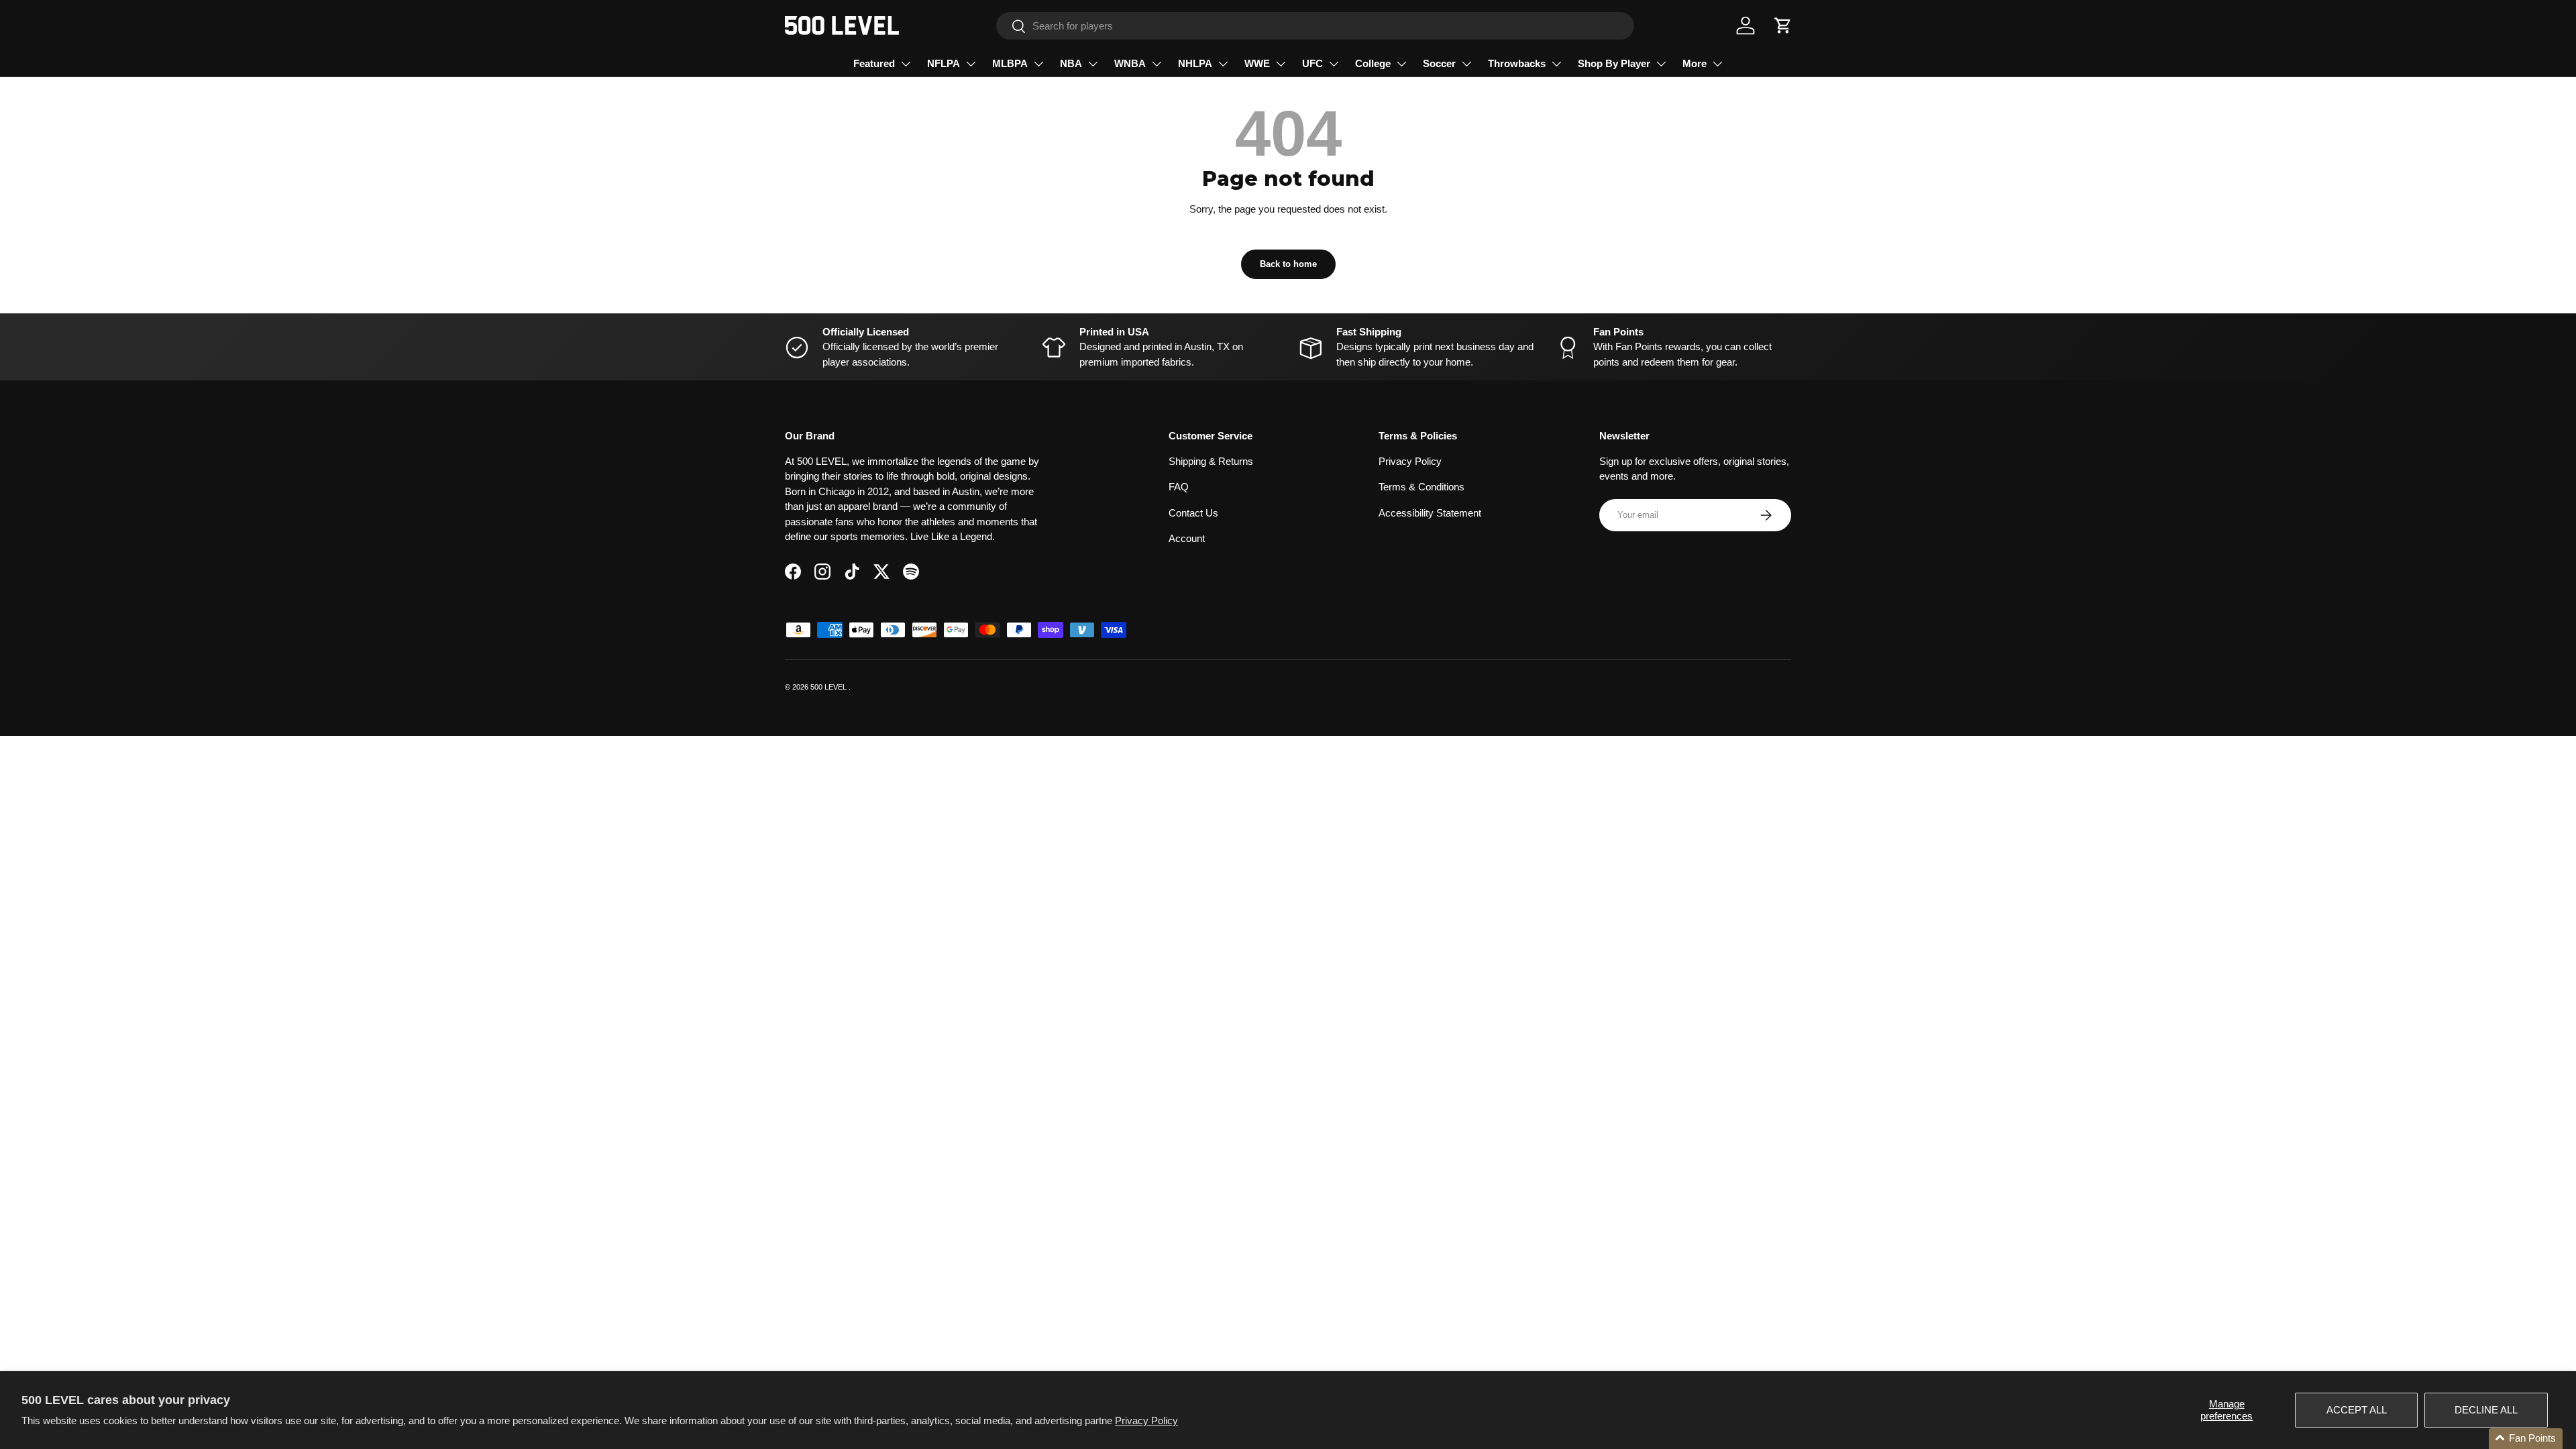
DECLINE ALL (2486, 1410)
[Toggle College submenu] (1401, 64)
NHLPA (1195, 63)
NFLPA (944, 63)
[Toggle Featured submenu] (906, 64)
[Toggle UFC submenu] (1334, 64)
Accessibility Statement (1430, 513)
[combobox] (1315, 26)
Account (1187, 538)
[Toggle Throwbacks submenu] (1556, 64)
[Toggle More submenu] (1717, 64)
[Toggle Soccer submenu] (1466, 64)
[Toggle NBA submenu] (1093, 64)
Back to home (1288, 264)
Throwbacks (1517, 63)
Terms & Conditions (1421, 487)
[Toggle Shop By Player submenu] (1661, 64)
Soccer (1439, 63)
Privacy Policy (1146, 1420)
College (1373, 63)
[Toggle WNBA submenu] (1157, 64)
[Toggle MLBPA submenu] (1038, 64)
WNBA (1130, 63)
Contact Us (1193, 513)
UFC (1312, 63)
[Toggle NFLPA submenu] (971, 64)
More (1695, 63)
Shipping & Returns (1211, 461)
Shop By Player (1614, 63)
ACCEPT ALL (2357, 1410)
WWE (1257, 63)
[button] (1783, 25)
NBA (1071, 63)
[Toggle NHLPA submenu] (1223, 64)
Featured (874, 63)
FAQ (1179, 487)
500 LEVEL (829, 687)
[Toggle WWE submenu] (1281, 64)
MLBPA (1010, 63)
